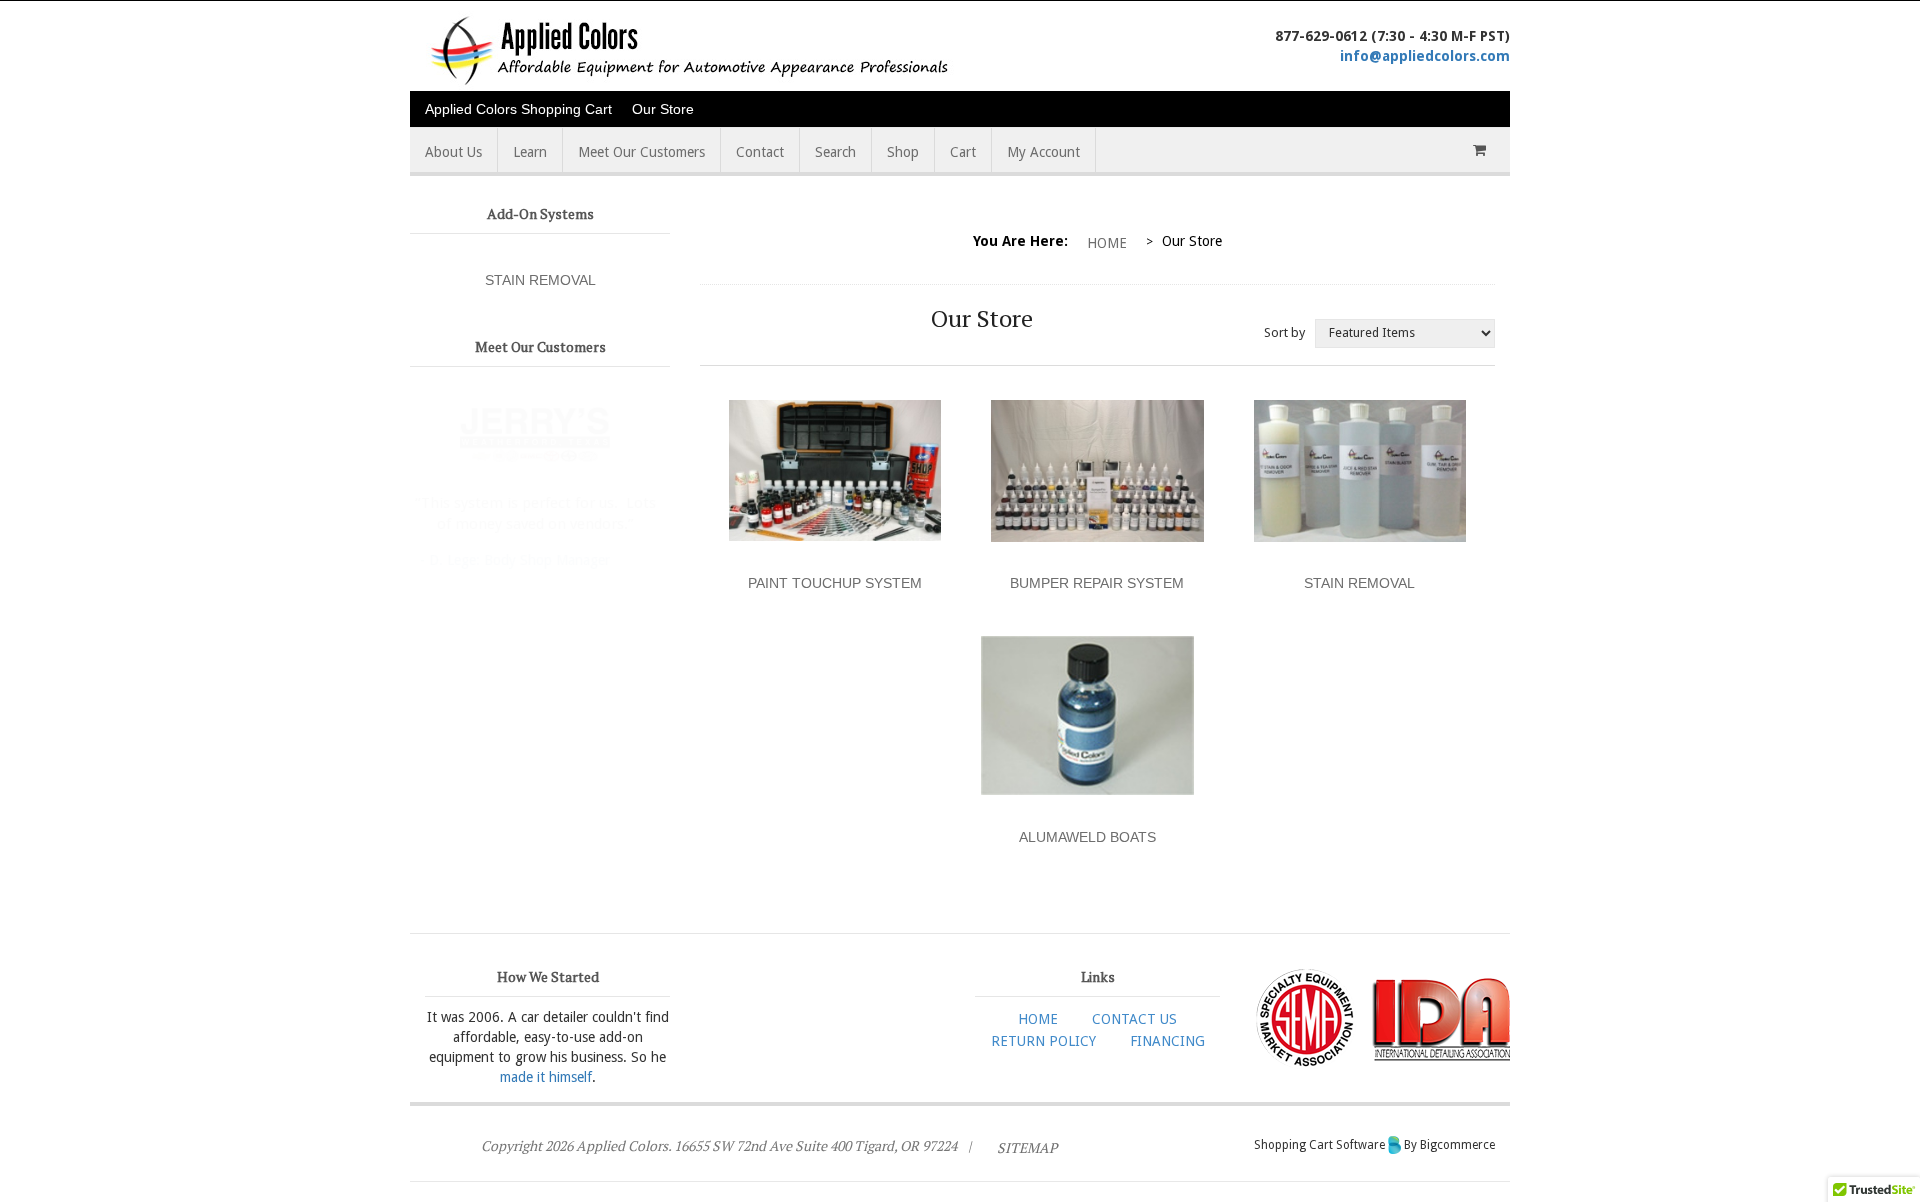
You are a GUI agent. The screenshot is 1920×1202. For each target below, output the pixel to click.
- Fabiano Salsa (564, 533)
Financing (1167, 1041)
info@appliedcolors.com (1425, 56)
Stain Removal (540, 280)
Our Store (663, 109)
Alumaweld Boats (1087, 837)
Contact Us (1134, 1019)
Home (1107, 243)
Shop (903, 152)
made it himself (546, 1077)
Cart (963, 152)
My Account (1043, 152)
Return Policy (1043, 1041)
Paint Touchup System (835, 583)
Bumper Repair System (1097, 583)
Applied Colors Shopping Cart (518, 109)
